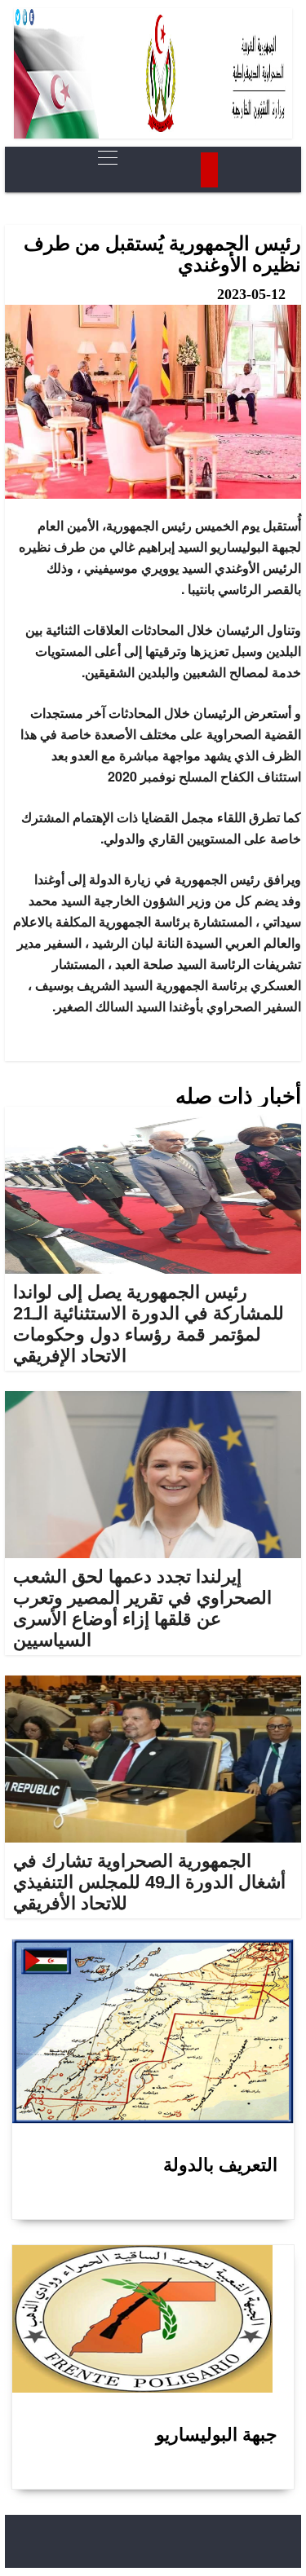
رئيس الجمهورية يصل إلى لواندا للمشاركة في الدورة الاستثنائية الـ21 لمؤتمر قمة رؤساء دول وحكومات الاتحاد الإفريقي (149, 1324)
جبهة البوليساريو (217, 2435)
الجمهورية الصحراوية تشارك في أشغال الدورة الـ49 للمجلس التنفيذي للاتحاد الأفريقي (149, 1882)
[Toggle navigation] (103, 158)
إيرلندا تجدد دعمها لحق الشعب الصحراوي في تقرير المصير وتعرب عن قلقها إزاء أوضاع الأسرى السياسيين (142, 1608)
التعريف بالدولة (220, 2165)
